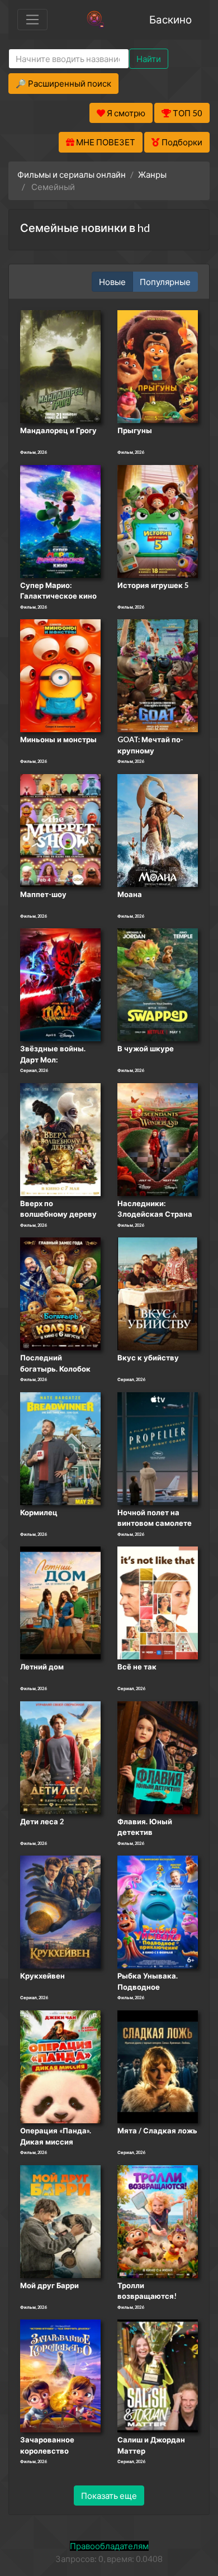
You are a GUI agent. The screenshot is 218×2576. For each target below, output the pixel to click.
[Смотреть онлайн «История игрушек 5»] (158, 520)
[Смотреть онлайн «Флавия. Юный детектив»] (158, 1757)
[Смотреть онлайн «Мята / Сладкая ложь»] (158, 2066)
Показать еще (109, 2496)
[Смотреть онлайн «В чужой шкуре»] (158, 984)
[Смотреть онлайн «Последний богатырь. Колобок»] (60, 1293)
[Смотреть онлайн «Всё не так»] (158, 1602)
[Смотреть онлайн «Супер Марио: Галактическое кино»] (60, 520)
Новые (112, 282)
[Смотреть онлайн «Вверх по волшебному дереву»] (60, 1138)
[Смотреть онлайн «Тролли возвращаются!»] (158, 2221)
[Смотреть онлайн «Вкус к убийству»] (158, 1293)
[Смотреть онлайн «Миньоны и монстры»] (60, 675)
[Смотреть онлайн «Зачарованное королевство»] (60, 2375)
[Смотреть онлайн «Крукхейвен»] (60, 1911)
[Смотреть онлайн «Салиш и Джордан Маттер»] (158, 2375)
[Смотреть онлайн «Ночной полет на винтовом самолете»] (158, 1448)
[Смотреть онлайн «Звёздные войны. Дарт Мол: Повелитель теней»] (60, 984)
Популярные (165, 282)
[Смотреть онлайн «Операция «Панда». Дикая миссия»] (60, 2066)
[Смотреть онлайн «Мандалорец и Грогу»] (60, 366)
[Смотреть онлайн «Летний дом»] (60, 1602)
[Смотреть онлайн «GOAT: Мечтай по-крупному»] (158, 675)
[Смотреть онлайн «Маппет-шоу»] (60, 829)
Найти (149, 59)
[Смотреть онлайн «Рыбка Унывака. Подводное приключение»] (158, 1911)
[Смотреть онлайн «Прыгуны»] (158, 366)
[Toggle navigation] (32, 20)
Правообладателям (109, 2546)
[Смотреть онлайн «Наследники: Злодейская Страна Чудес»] (158, 1138)
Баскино (170, 19)
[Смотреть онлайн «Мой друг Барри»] (60, 2221)
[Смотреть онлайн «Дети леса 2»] (60, 1757)
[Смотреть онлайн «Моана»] (158, 829)
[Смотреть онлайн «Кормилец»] (60, 1448)
